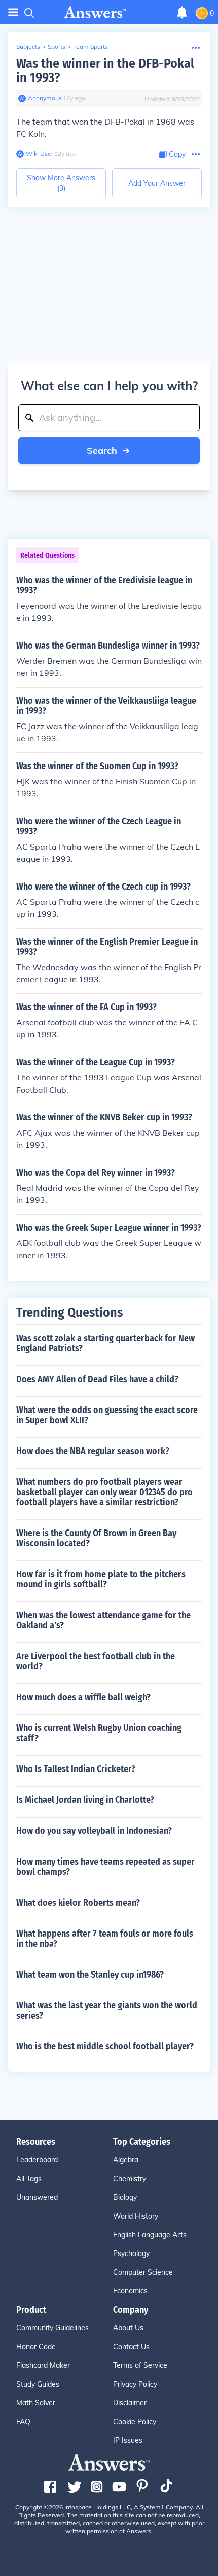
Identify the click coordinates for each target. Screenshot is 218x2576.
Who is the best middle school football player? (105, 2046)
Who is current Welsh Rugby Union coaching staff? (99, 1733)
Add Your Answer (157, 183)
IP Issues (128, 2440)
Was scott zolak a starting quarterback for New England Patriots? (105, 1343)
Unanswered (37, 2197)
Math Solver (36, 2403)
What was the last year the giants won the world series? (107, 2010)
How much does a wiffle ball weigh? (83, 1697)
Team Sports (90, 46)
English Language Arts (150, 2235)
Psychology (131, 2253)
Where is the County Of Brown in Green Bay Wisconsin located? (96, 1538)
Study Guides (38, 2384)
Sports (57, 46)
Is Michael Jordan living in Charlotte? (85, 1800)
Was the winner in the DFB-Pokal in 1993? (105, 71)
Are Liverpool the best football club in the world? (96, 1661)
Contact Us (131, 2347)
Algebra (126, 2160)
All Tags (29, 2179)
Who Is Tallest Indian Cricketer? (76, 1769)
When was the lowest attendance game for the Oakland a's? (103, 1620)
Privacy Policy (135, 2384)
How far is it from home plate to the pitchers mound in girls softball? (101, 1579)
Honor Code (36, 2347)
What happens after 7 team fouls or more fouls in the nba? (105, 1939)
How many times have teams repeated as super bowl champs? (105, 1867)
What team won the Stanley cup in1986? (90, 1975)
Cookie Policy (135, 2422)
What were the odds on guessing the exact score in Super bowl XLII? (107, 1415)
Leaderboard (37, 2160)
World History (136, 2216)
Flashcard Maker (43, 2365)
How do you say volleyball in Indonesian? (94, 1831)
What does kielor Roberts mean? (78, 1903)
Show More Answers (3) (61, 183)
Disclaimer (130, 2403)
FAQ (23, 2422)
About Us (128, 2328)
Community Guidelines (52, 2328)
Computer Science (143, 2272)
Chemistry (130, 2179)
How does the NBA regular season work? (93, 1451)
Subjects (28, 46)
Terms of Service (140, 2365)
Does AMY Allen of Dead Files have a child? (97, 1379)
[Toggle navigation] (13, 12)
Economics (130, 2291)
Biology (125, 2197)
